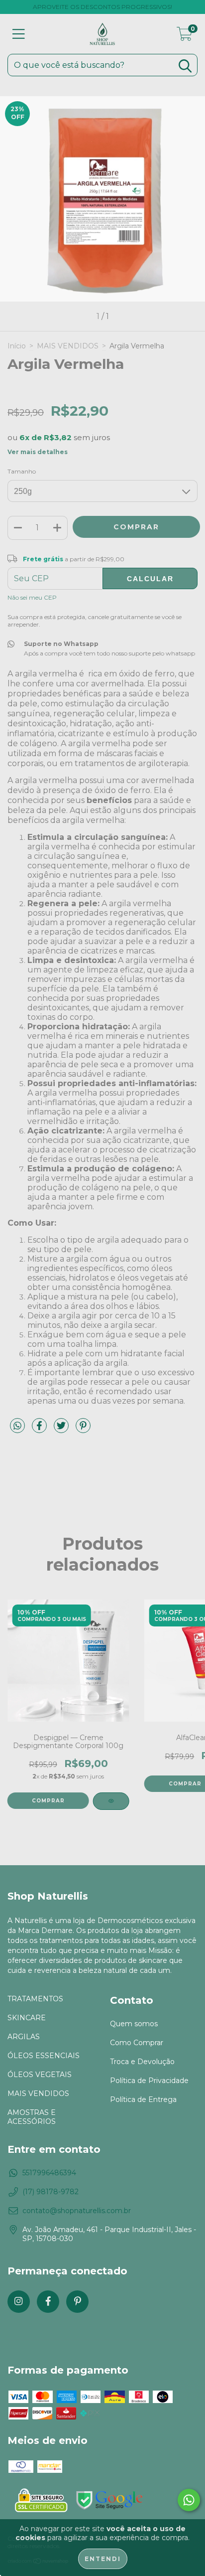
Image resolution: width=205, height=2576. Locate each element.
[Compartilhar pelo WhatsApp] (17, 1426)
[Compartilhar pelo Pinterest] (83, 1430)
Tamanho (22, 471)
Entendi (103, 2559)
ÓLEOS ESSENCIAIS (44, 2056)
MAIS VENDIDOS (68, 346)
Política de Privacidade (149, 2081)
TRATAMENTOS (35, 1999)
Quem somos (134, 2024)
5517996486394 (49, 2173)
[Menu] (19, 34)
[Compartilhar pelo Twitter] (62, 1430)
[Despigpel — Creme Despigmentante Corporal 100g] (111, 1801)
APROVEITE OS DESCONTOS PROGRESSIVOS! (102, 7)
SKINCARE (27, 2018)
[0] (185, 36)
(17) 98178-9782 (51, 2192)
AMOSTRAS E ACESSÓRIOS (32, 2117)
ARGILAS (24, 2037)
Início (17, 346)
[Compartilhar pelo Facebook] (40, 1430)
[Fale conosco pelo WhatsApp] (189, 2500)
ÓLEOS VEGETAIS (40, 2075)
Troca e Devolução (142, 2062)
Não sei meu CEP (32, 597)
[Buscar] (185, 66)
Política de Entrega (143, 2099)
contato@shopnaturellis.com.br (77, 2211)
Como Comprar (137, 2043)
